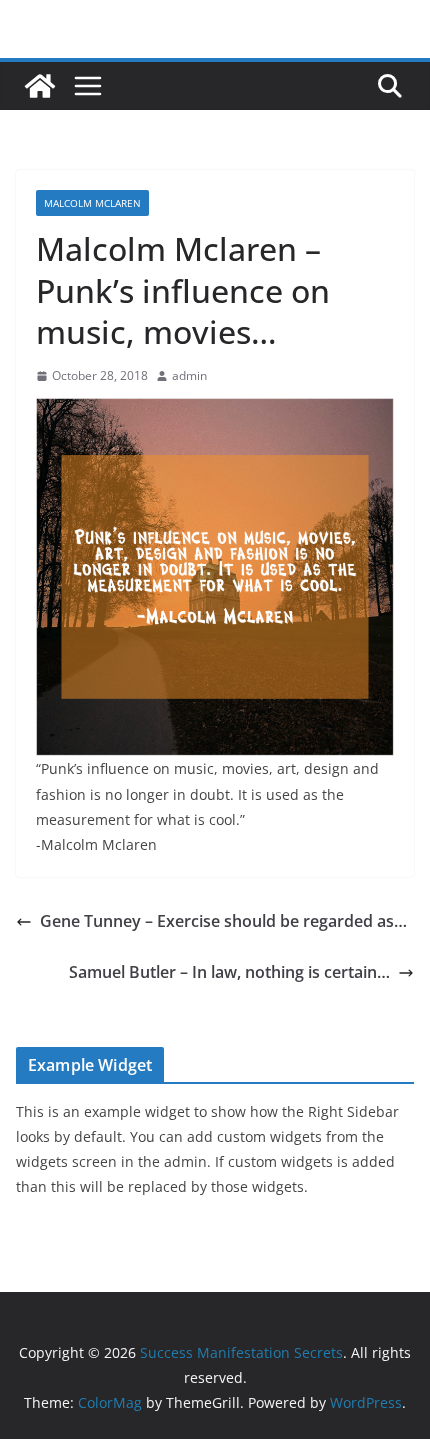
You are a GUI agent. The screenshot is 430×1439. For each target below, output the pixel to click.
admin (189, 375)
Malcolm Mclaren (92, 203)
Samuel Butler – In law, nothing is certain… (229, 972)
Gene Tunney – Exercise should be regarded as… (223, 921)
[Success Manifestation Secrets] (40, 86)
